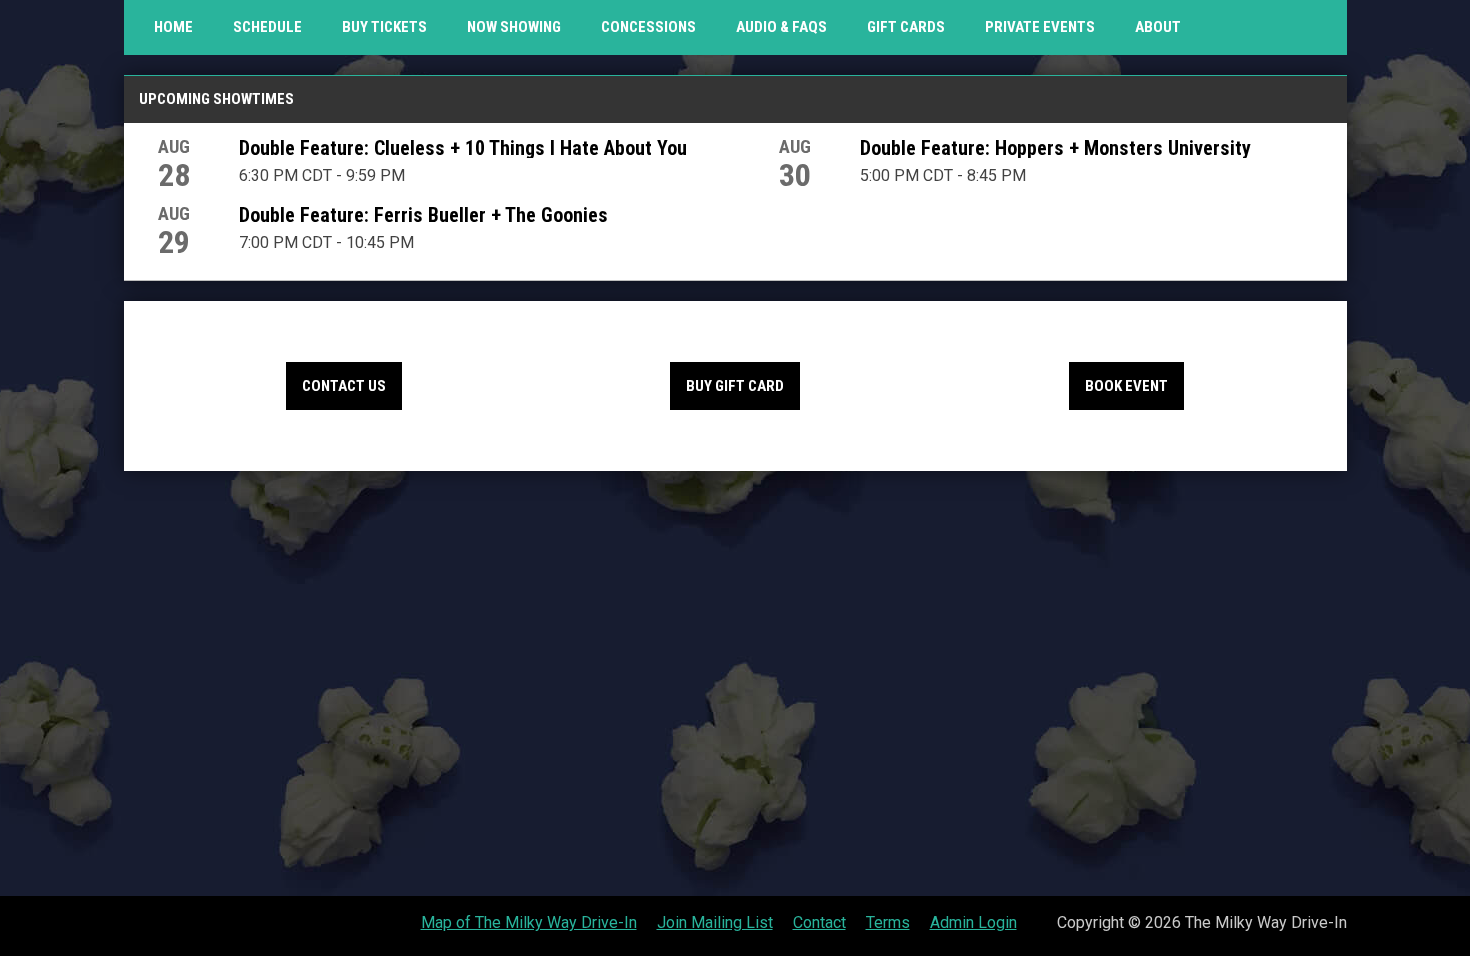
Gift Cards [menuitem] (913, 26)
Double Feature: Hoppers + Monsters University (1055, 148)
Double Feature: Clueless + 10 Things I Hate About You (463, 148)
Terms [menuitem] (888, 922)
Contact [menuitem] (819, 922)
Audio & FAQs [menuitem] (781, 27)
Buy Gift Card (735, 386)
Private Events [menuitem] (1040, 27)
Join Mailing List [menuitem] (715, 922)
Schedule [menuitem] (267, 27)
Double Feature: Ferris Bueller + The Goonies (423, 215)
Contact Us (344, 386)
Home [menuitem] (173, 27)
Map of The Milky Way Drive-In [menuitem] (529, 922)
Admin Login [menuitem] (973, 922)
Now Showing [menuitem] (514, 27)
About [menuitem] (1158, 27)
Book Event (1126, 386)
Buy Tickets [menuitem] (384, 27)
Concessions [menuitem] (648, 27)
